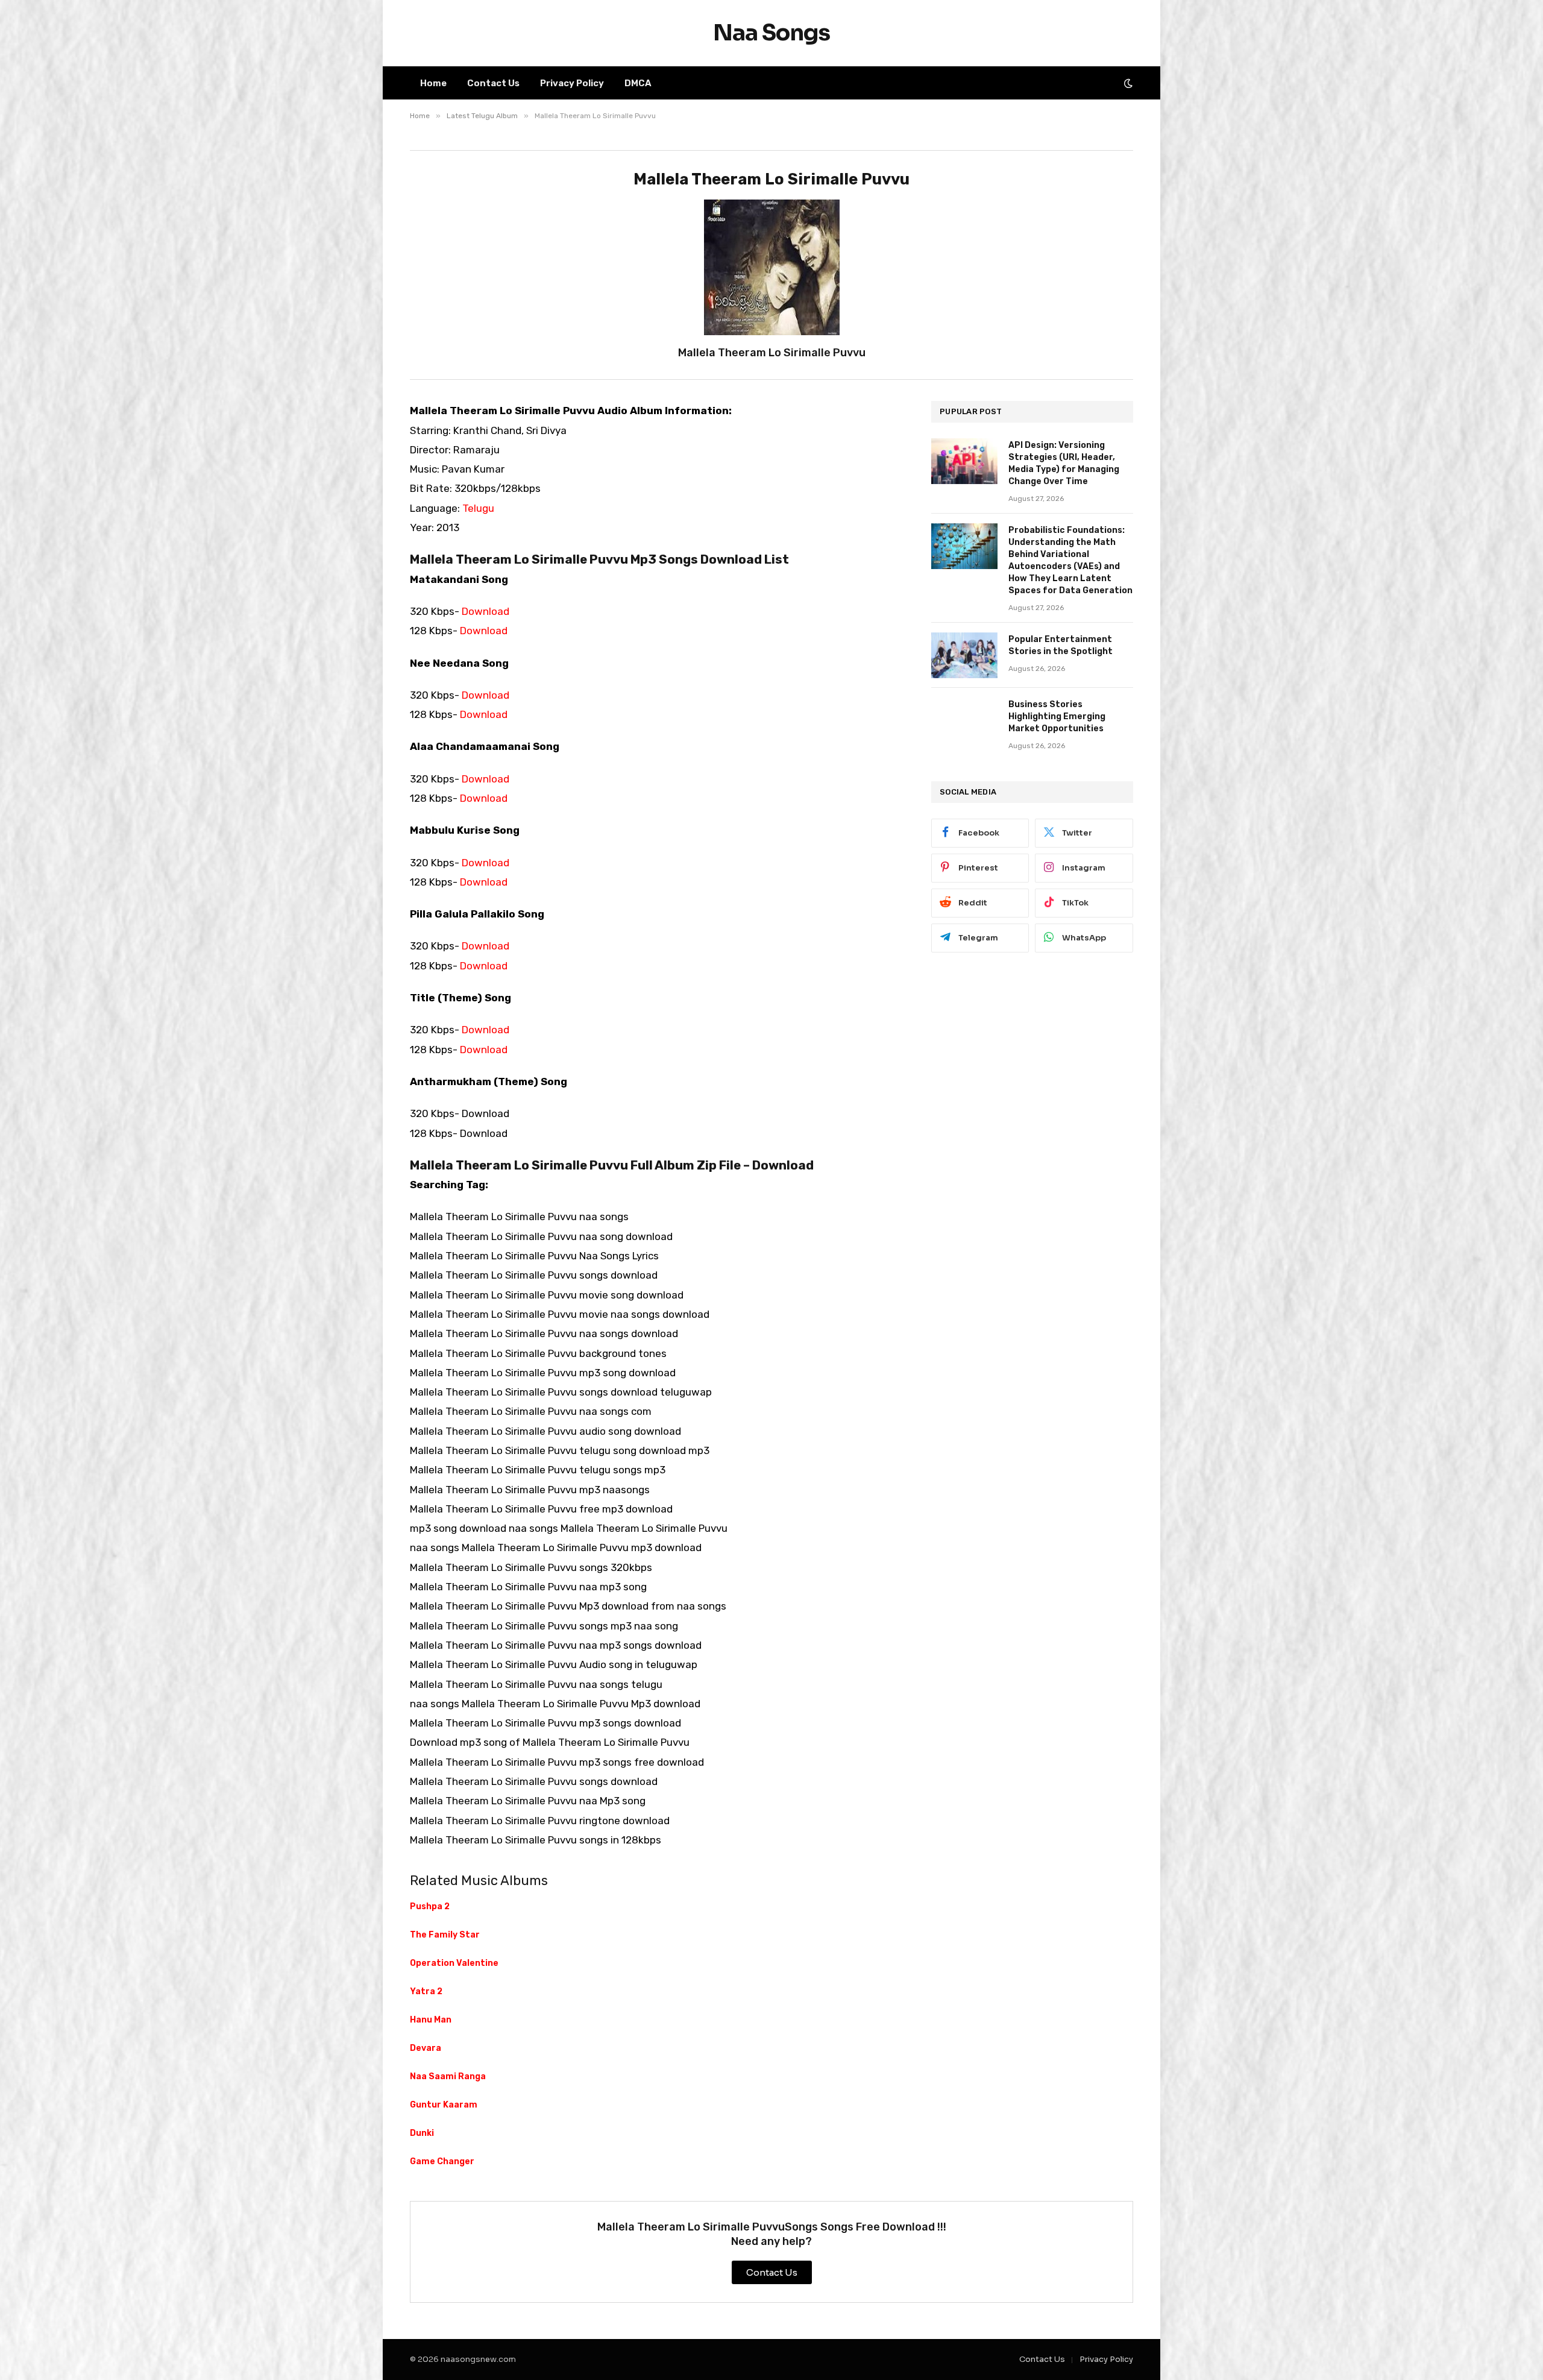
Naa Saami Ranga (448, 2076)
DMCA (638, 83)
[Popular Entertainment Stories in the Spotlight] (964, 655)
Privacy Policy (572, 83)
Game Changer (442, 2161)
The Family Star (445, 1935)
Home (433, 83)
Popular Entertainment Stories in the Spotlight (1061, 645)
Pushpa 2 (430, 1906)
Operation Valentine (454, 1963)
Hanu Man (431, 2020)
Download (486, 611)
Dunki (422, 2133)
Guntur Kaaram (444, 2105)
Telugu (478, 508)
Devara (426, 2048)
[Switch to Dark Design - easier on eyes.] (1127, 83)
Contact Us (493, 83)
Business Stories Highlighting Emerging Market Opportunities (1057, 716)
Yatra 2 (426, 1991)
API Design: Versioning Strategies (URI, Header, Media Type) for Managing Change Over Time (1064, 463)
